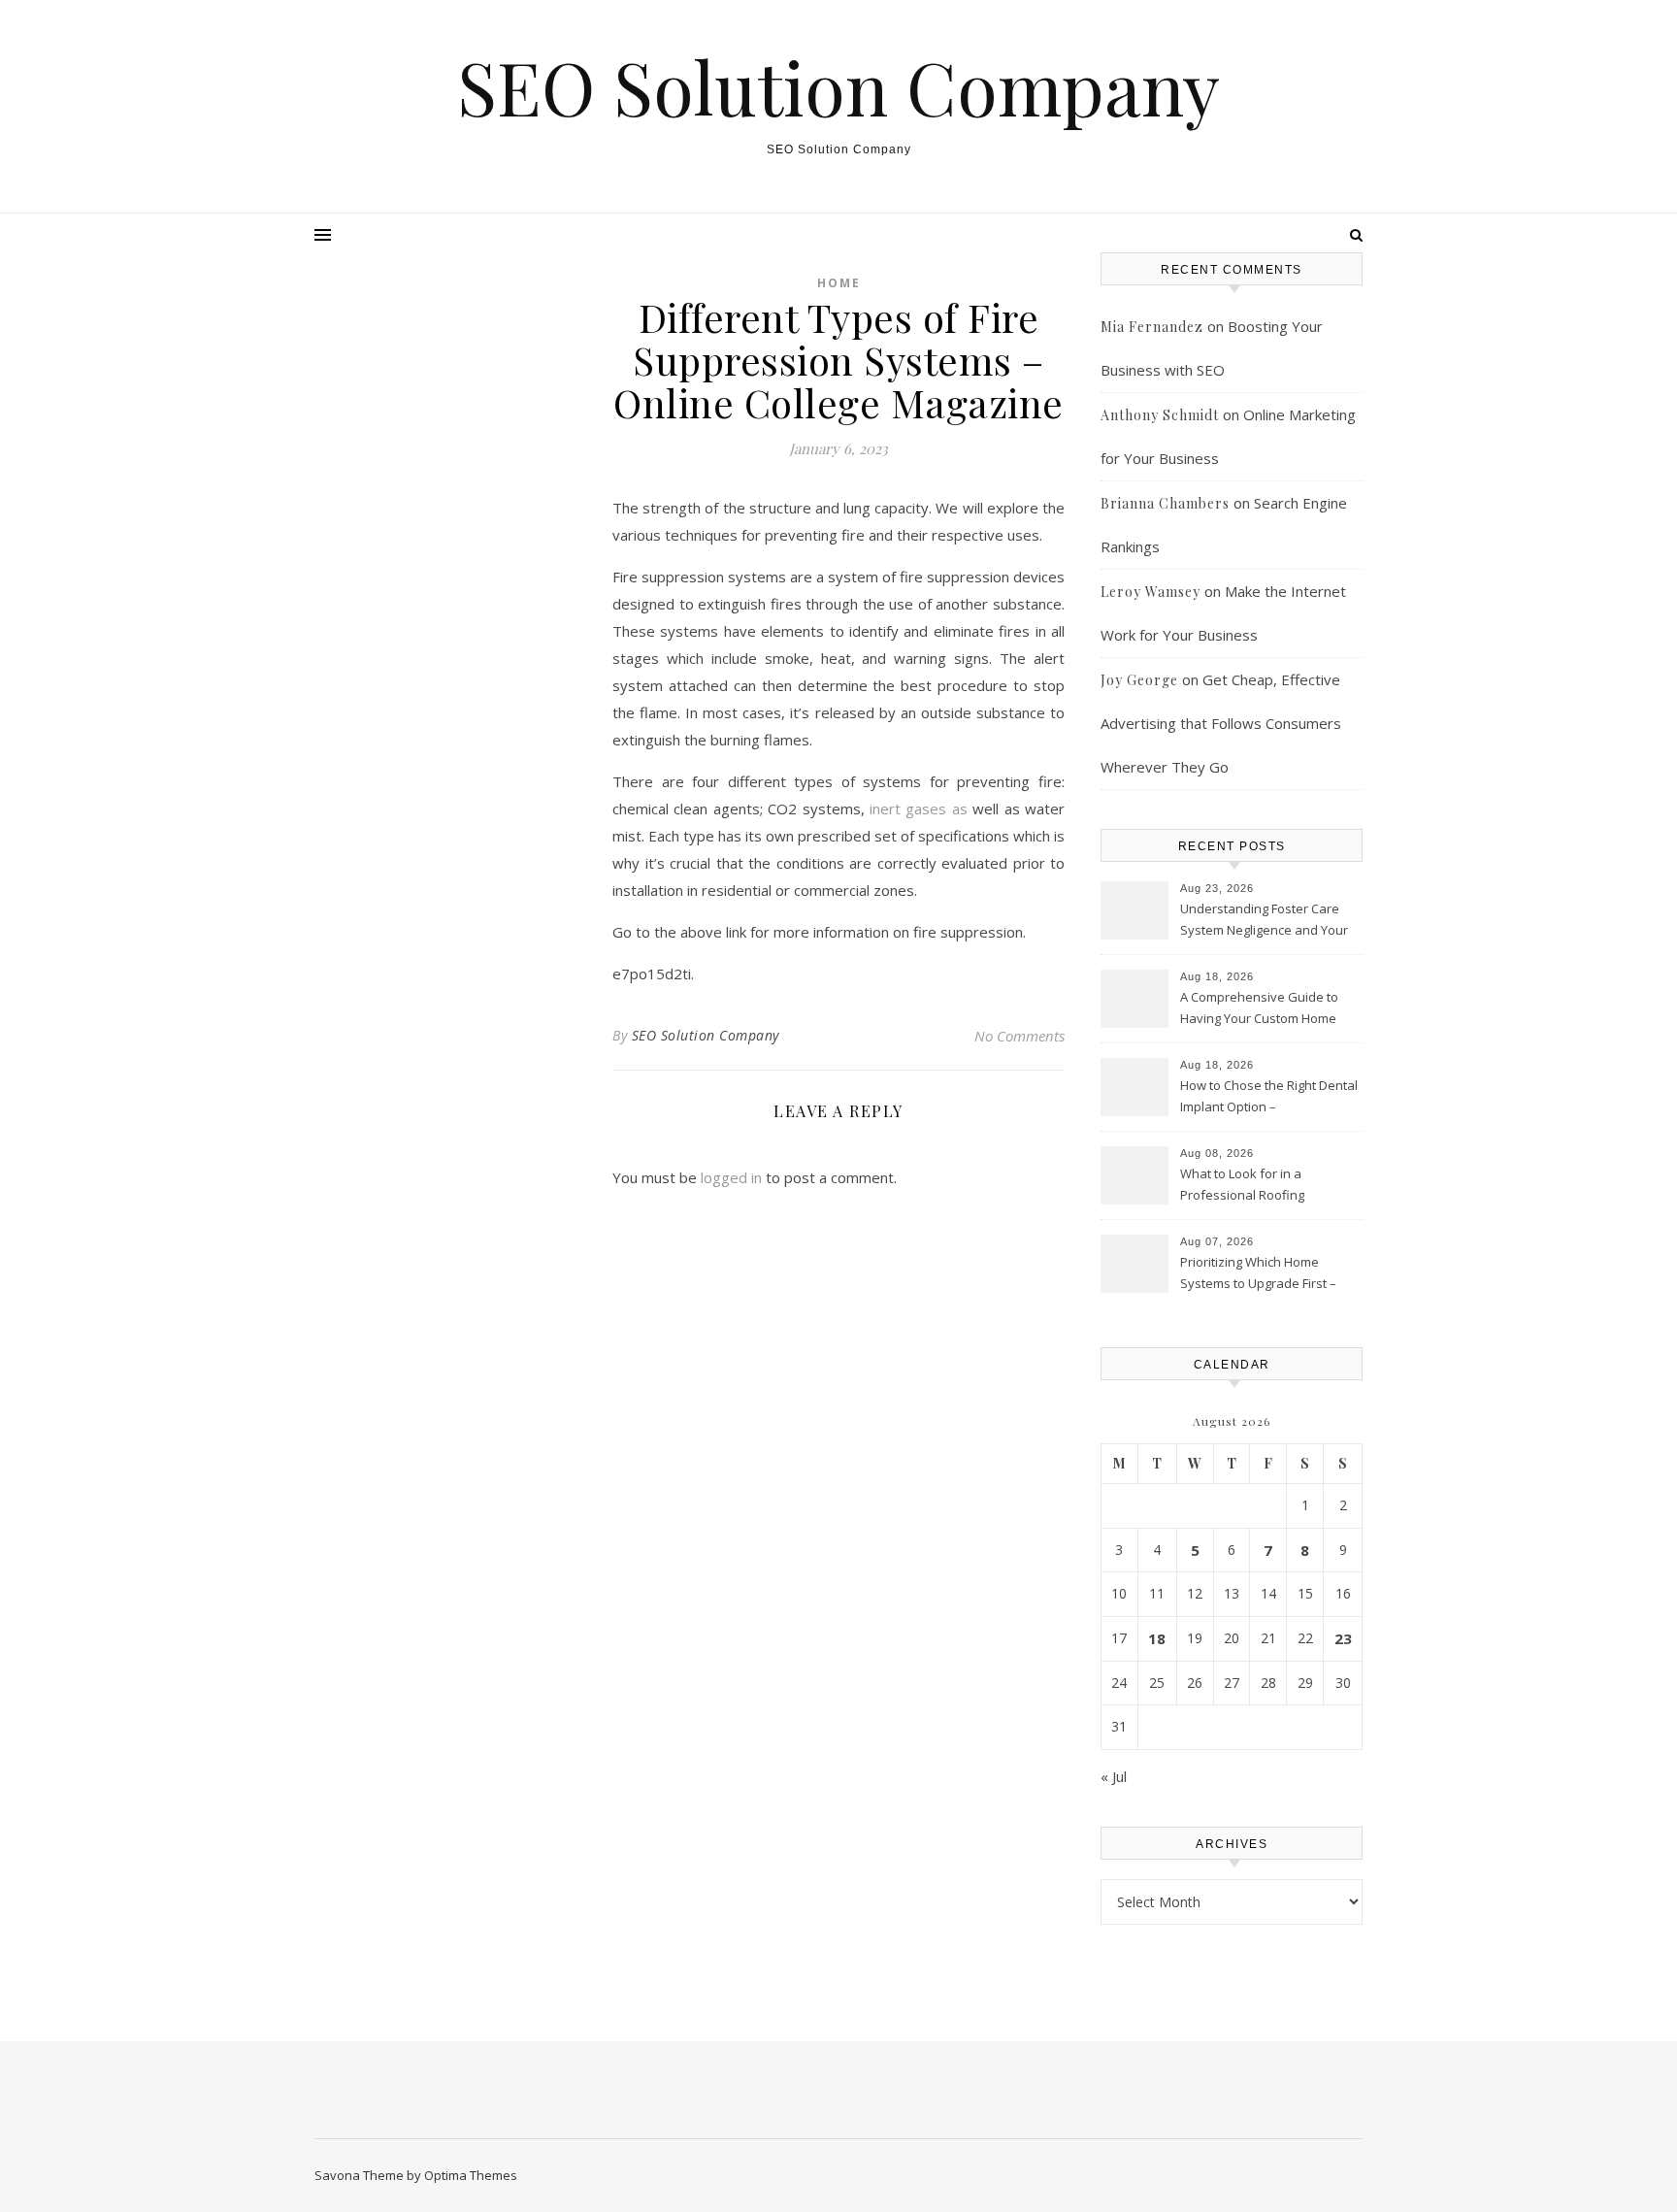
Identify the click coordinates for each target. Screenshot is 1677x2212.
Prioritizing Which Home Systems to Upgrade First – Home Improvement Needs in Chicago (1266, 1274)
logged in (731, 1177)
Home (839, 283)
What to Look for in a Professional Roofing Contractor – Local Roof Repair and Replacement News (1269, 1186)
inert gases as (919, 809)
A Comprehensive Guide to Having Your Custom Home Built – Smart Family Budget (1259, 1009)
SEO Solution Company (838, 87)
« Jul (1114, 1776)
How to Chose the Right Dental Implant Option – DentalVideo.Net (1269, 1098)
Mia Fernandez (1152, 327)
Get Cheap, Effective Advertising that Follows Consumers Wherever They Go (1221, 723)
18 (1157, 1638)
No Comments (1019, 1036)
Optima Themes (471, 2175)
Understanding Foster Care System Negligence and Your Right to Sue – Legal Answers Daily (1264, 921)
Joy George (1139, 680)
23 (1343, 1638)
